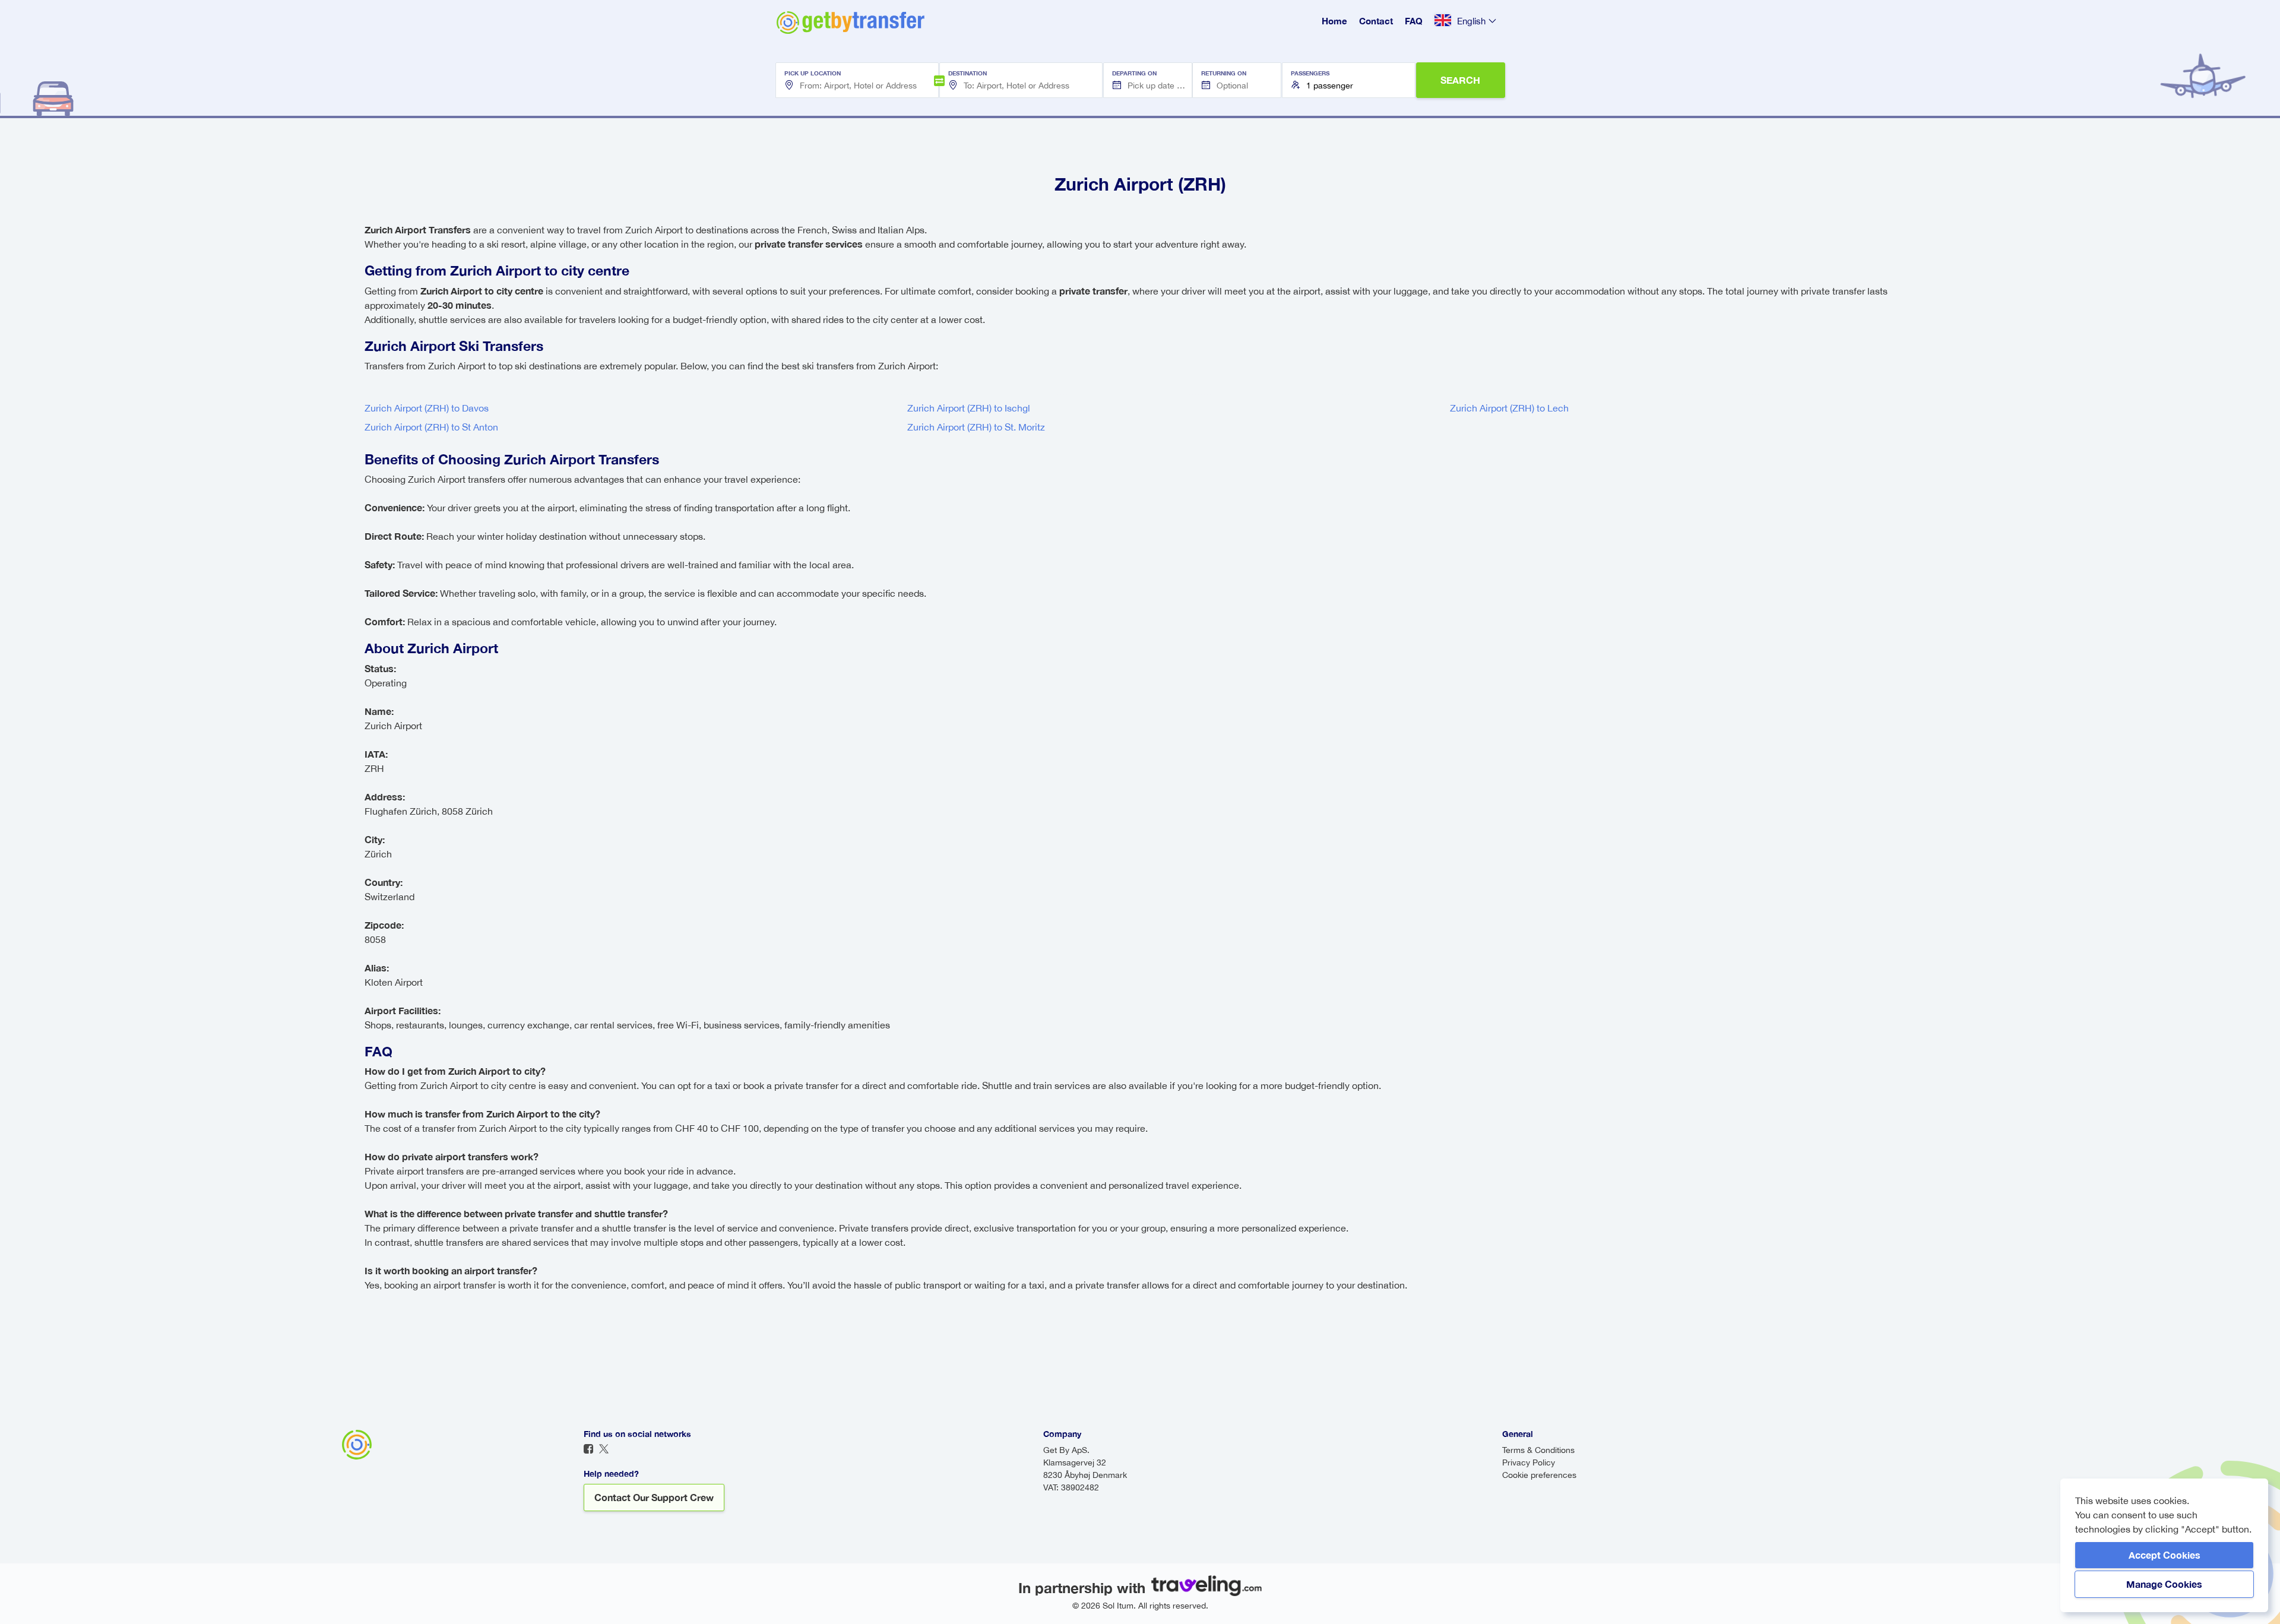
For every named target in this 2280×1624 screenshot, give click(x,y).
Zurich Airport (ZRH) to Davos (427, 408)
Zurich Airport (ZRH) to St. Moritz (976, 427)
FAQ (1414, 21)
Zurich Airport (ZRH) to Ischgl (969, 408)
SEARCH (1460, 80)
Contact (1376, 21)
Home (1334, 21)
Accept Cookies (2165, 1555)
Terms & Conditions (1538, 1450)
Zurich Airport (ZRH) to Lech (1509, 408)
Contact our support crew (654, 1497)
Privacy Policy (1529, 1462)
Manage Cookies (2164, 1584)
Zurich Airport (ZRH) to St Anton (431, 427)
